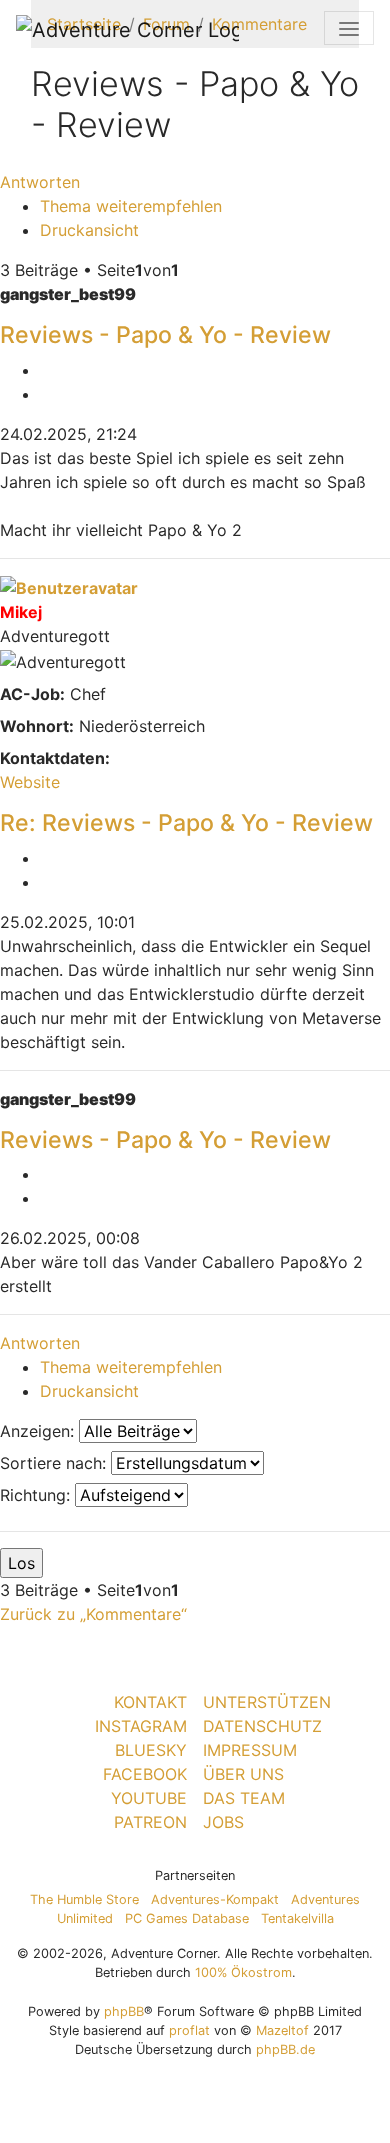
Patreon (150, 1822)
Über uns (243, 1774)
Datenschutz (262, 1726)
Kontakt (150, 1702)
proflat (189, 2030)
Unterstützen (267, 1702)
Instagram (141, 1726)
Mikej (21, 612)
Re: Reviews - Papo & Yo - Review (186, 823)
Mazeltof (282, 2030)
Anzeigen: (39, 1431)
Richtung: (37, 1495)
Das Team (244, 1798)
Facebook (145, 1774)
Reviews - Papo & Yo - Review (165, 335)
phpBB (124, 2011)
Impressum (250, 1750)
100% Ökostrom (243, 1972)
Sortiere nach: (55, 1463)
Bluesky (151, 1750)
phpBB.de (285, 2049)
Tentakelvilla (297, 1918)
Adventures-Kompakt (215, 1899)
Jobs (223, 1822)
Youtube (149, 1798)
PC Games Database (187, 1918)
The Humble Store (84, 1899)
